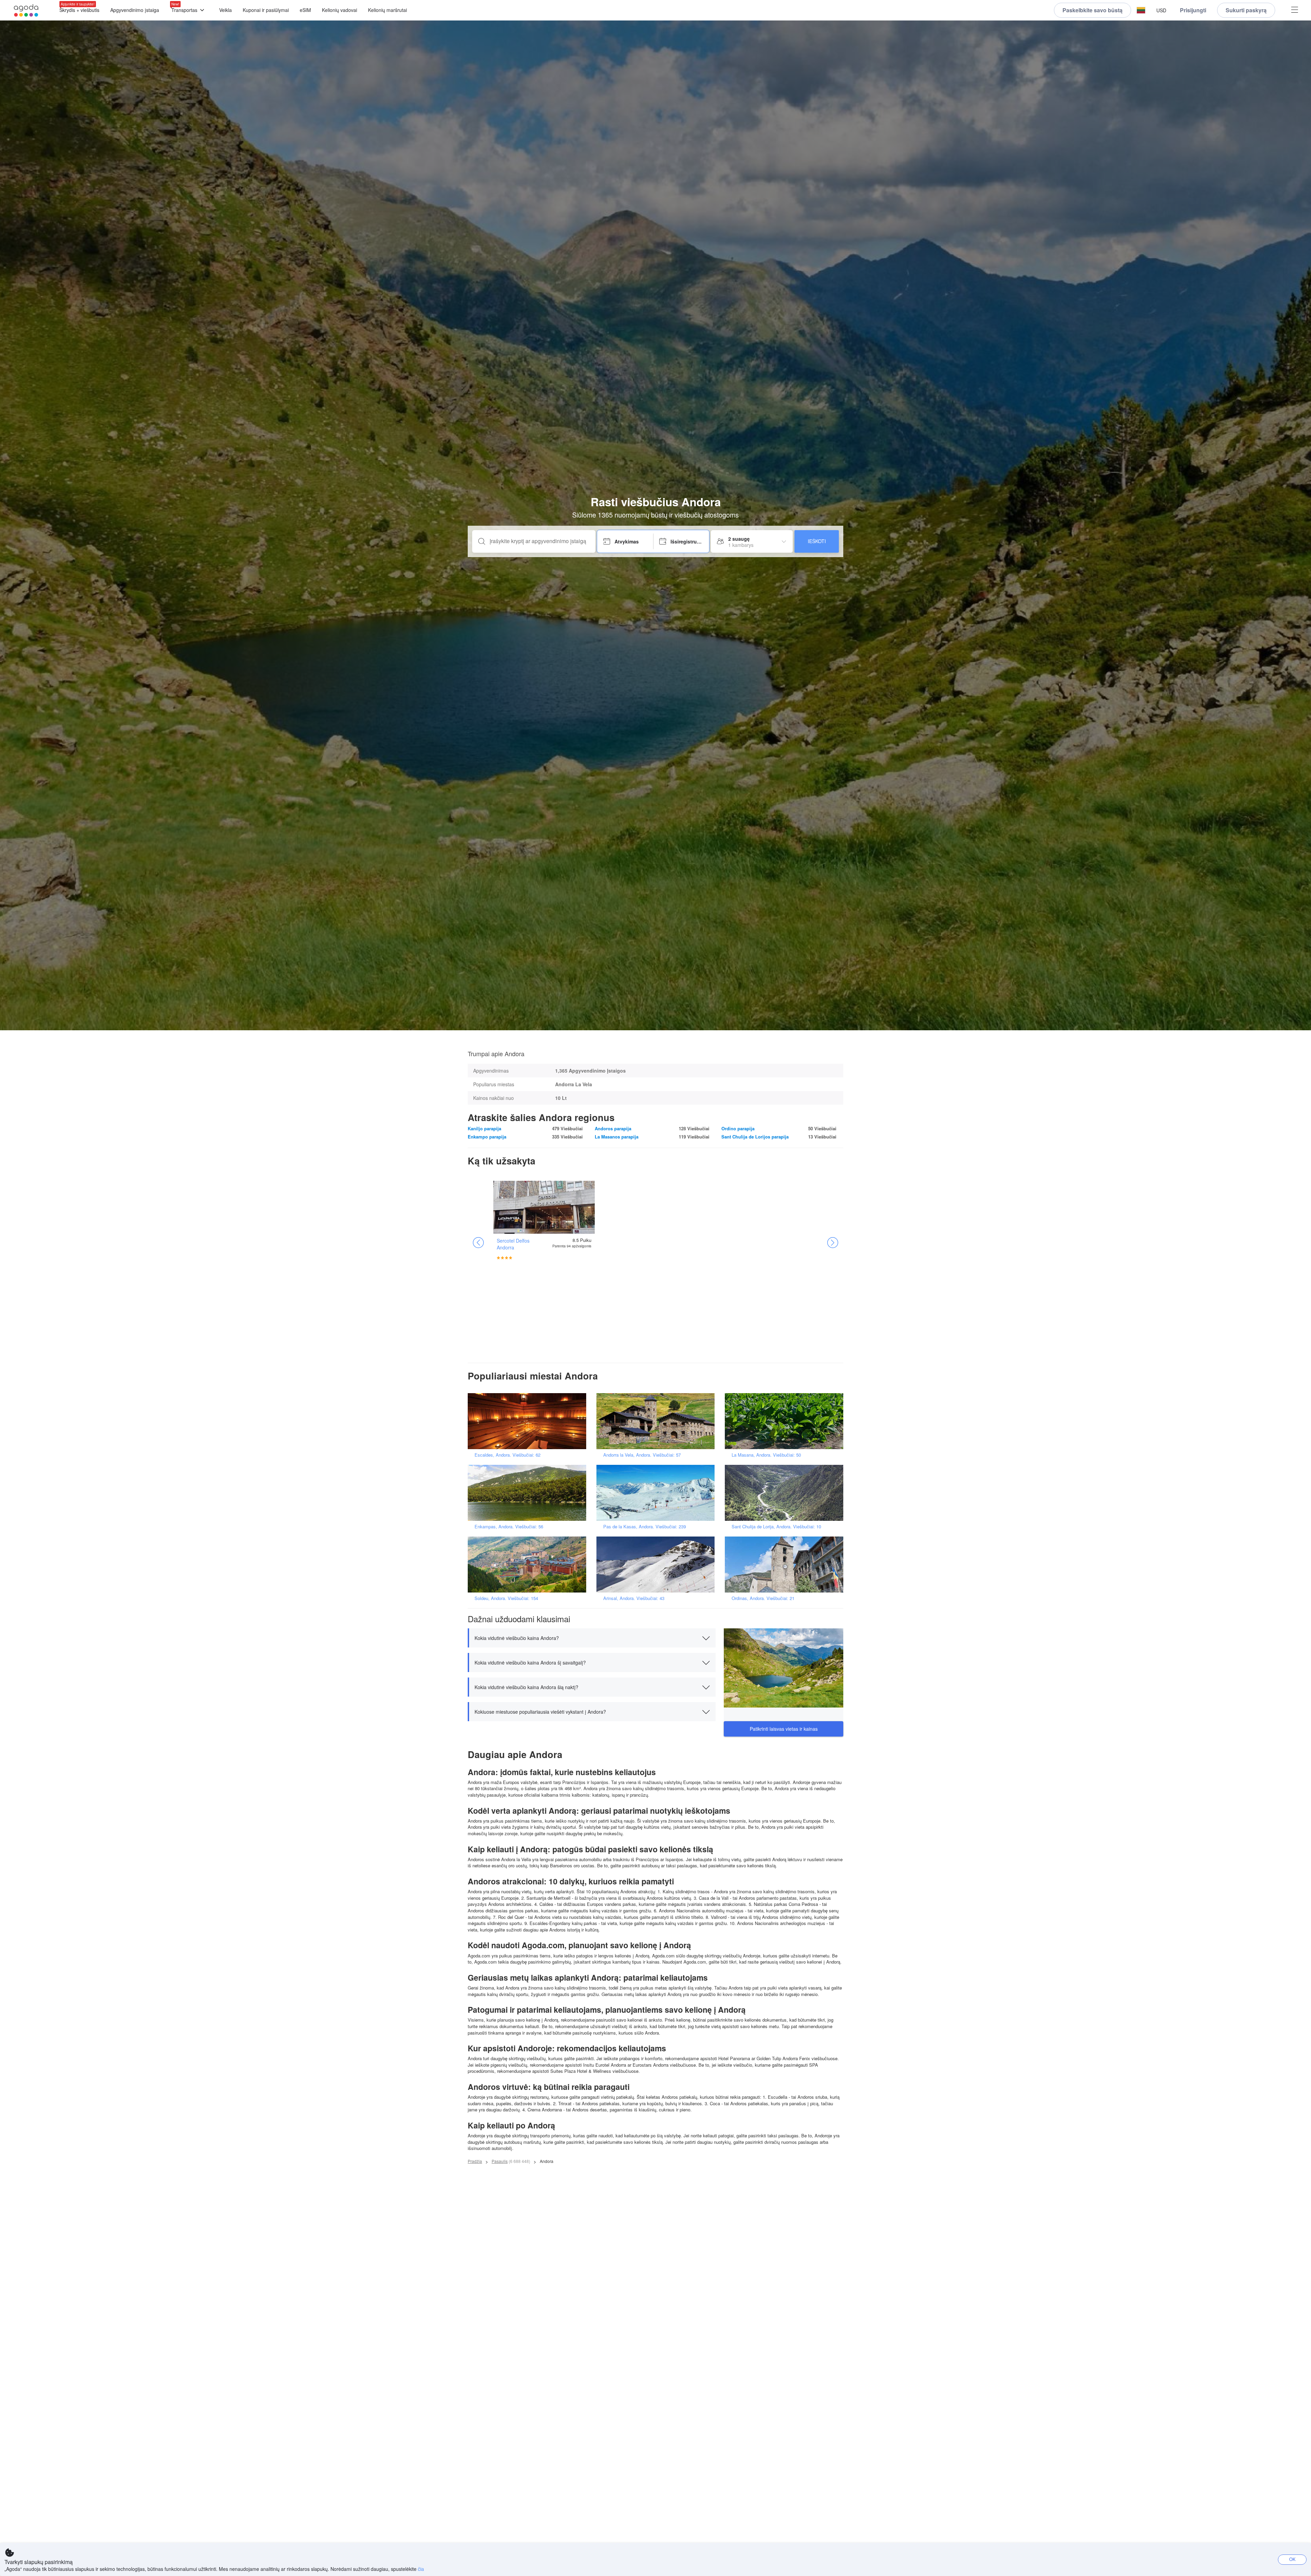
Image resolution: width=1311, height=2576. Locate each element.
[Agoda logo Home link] (26, 10)
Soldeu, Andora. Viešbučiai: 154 (506, 1598)
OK (1292, 2559)
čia (421, 2569)
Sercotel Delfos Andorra (513, 1244)
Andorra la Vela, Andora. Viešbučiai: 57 (642, 1455)
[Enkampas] (529, 1492)
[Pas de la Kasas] (658, 1492)
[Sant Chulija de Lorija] (786, 1492)
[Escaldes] (529, 1420)
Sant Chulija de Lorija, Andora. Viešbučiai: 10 (776, 1526)
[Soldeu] (529, 1564)
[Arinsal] (658, 1564)
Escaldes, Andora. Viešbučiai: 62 (508, 1455)
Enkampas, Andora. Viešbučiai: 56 (509, 1526)
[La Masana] (786, 1420)
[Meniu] (1295, 10)
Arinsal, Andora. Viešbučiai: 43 (634, 1598)
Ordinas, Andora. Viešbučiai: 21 (763, 1598)
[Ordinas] (786, 1564)
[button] (1141, 10)
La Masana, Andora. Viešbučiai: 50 (766, 1455)
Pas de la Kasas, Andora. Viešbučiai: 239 (645, 1526)
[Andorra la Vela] (658, 1420)
